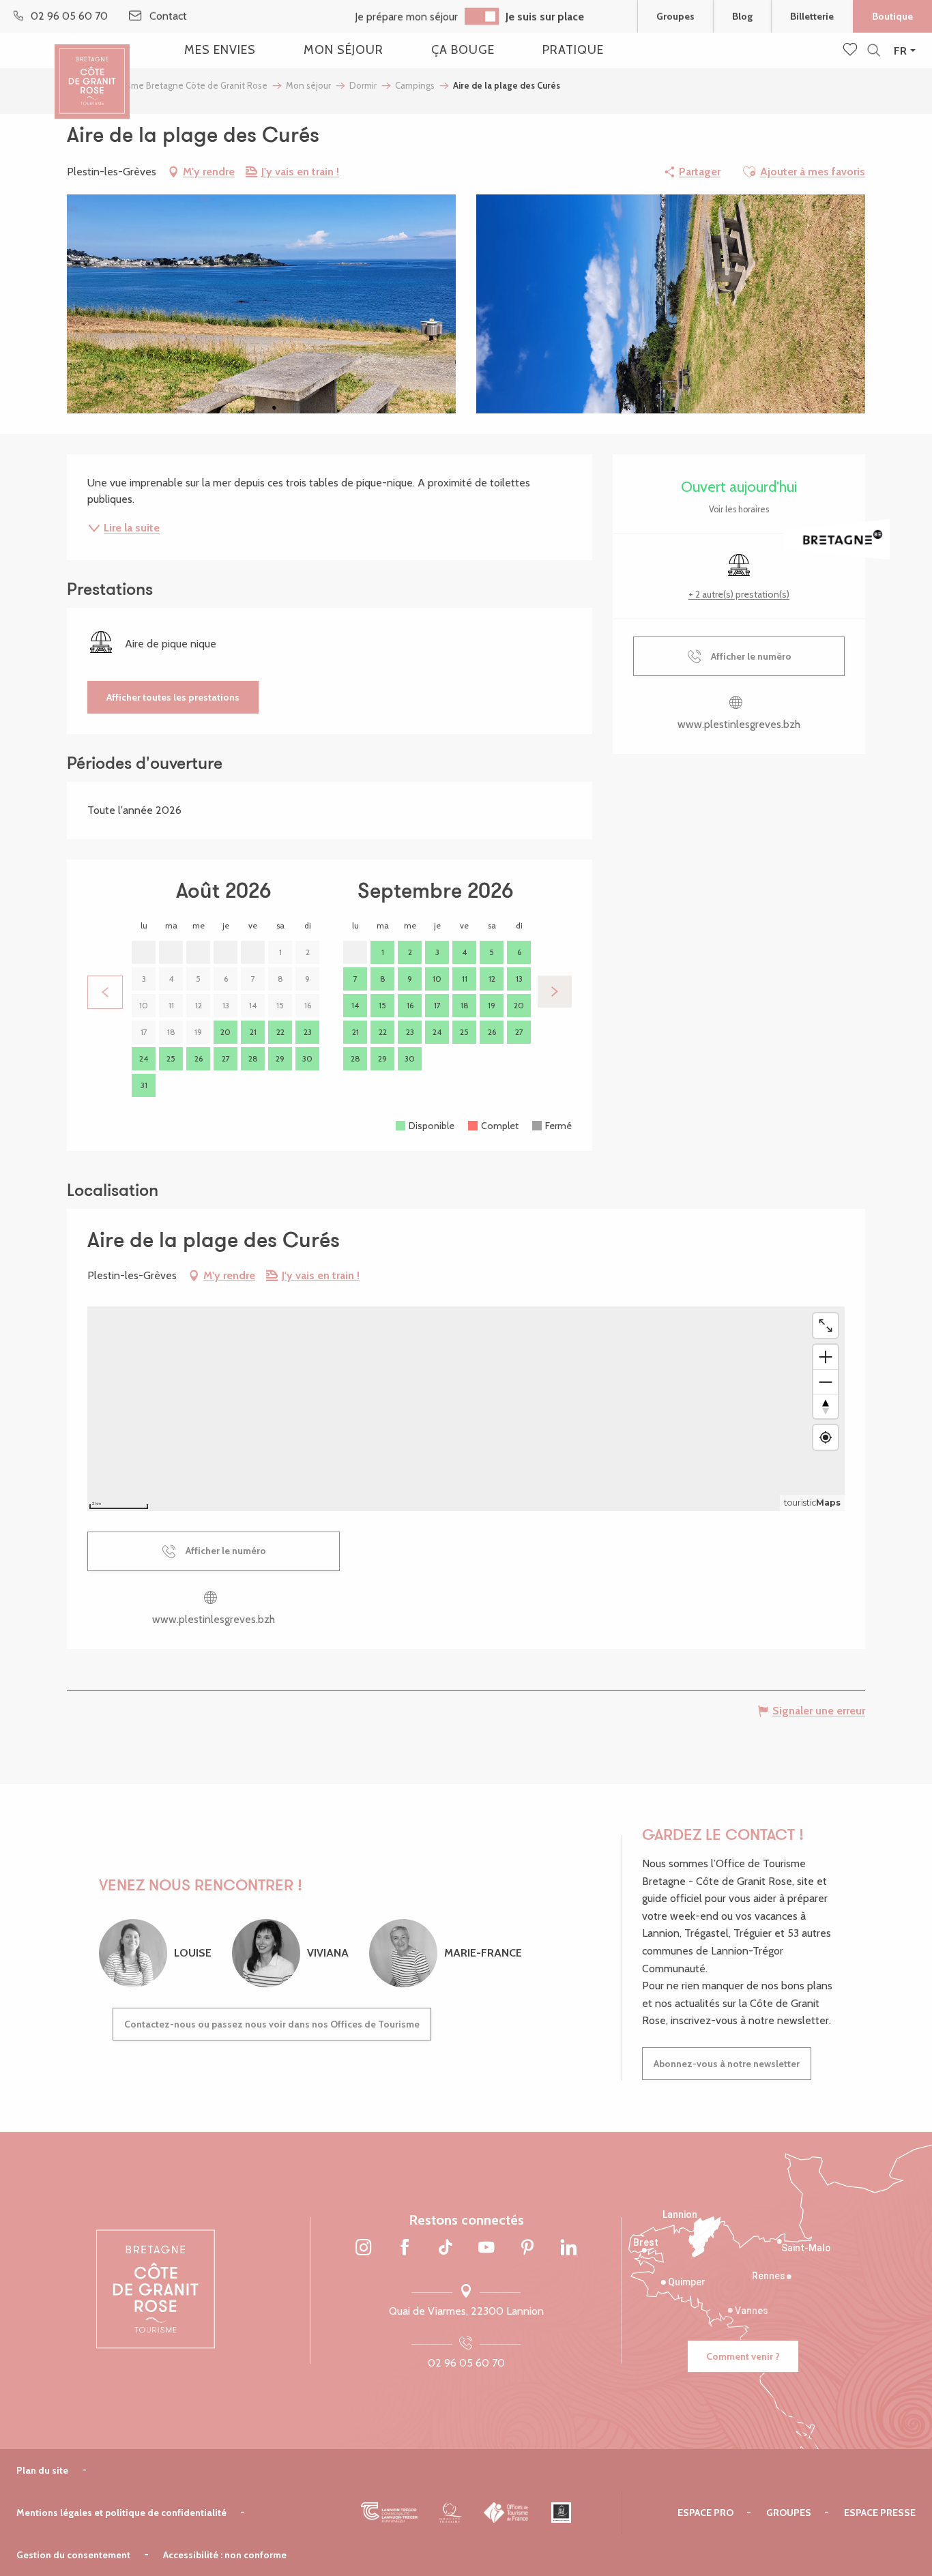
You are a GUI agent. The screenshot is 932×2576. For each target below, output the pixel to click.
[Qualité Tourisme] (451, 2513)
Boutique (892, 16)
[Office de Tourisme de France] (507, 2513)
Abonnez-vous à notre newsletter (727, 2064)
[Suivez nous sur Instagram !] (364, 2249)
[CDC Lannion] (389, 2513)
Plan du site (42, 2470)
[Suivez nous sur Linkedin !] (568, 2249)
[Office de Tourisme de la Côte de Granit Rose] (92, 70)
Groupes (675, 16)
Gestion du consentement (73, 2555)
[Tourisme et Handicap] (561, 2513)
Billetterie (812, 16)
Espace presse (880, 2513)
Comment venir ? (743, 2356)
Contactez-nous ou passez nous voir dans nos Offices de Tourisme (272, 2024)
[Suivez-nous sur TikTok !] (446, 2249)
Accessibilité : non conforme (225, 2555)
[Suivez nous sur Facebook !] (405, 2249)
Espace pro (705, 2513)
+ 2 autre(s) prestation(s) (739, 594)
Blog (742, 16)
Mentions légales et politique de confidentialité (121, 2513)
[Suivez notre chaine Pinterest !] (527, 2249)
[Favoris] (851, 50)
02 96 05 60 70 (466, 2363)
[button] (874, 51)
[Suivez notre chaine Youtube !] (486, 2249)
